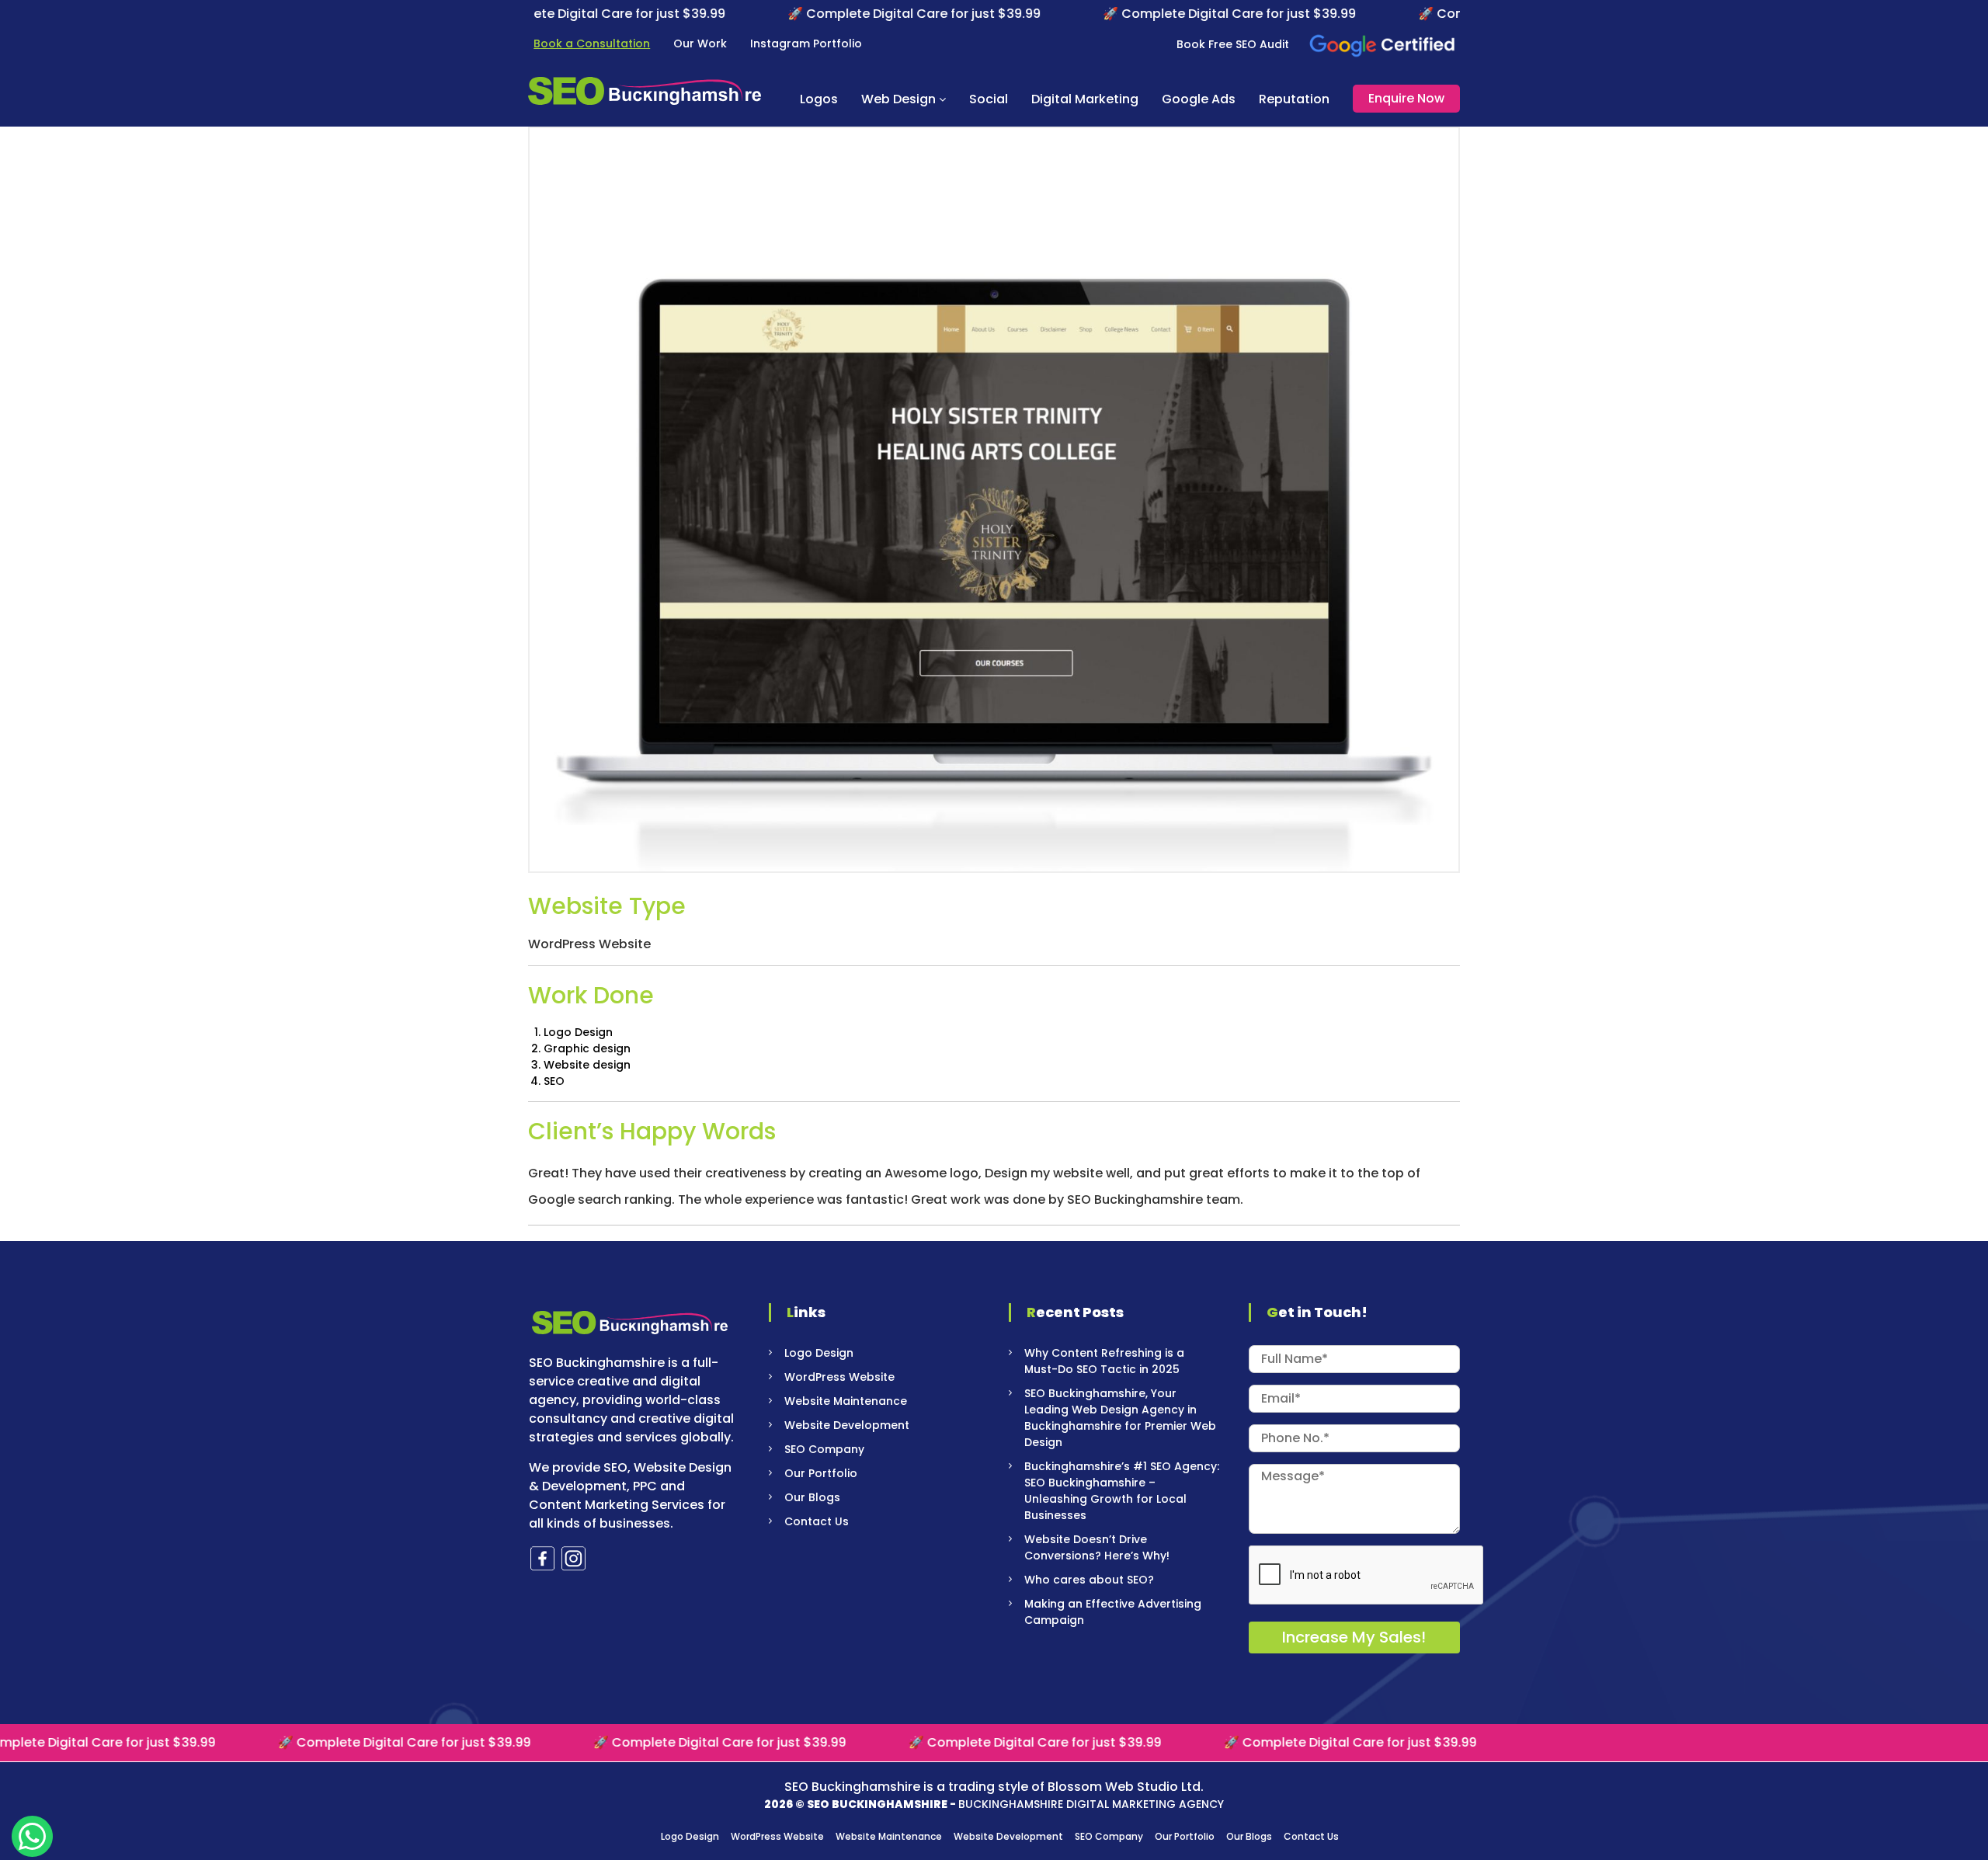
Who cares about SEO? (1089, 1580)
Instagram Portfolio (806, 43)
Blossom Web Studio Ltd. (1126, 1787)
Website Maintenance (846, 1401)
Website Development (847, 1425)
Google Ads (1199, 99)
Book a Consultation (592, 43)
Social (989, 99)
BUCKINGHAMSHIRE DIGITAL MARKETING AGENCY (1091, 1804)
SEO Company (824, 1449)
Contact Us (817, 1521)
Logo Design (819, 1353)
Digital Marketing (1085, 99)
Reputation (1294, 99)
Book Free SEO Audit (1233, 44)
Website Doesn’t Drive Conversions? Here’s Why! (1097, 1547)
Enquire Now (1406, 98)
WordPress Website (839, 1377)
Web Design (898, 99)
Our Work (700, 43)
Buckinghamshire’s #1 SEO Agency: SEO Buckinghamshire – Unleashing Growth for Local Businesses (1122, 1491)
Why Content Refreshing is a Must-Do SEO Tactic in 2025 (1104, 1361)
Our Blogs (812, 1497)
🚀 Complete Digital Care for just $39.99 (843, 14)
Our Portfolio (821, 1473)
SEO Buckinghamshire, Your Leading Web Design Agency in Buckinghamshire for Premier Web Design (1120, 1418)
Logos (819, 99)
